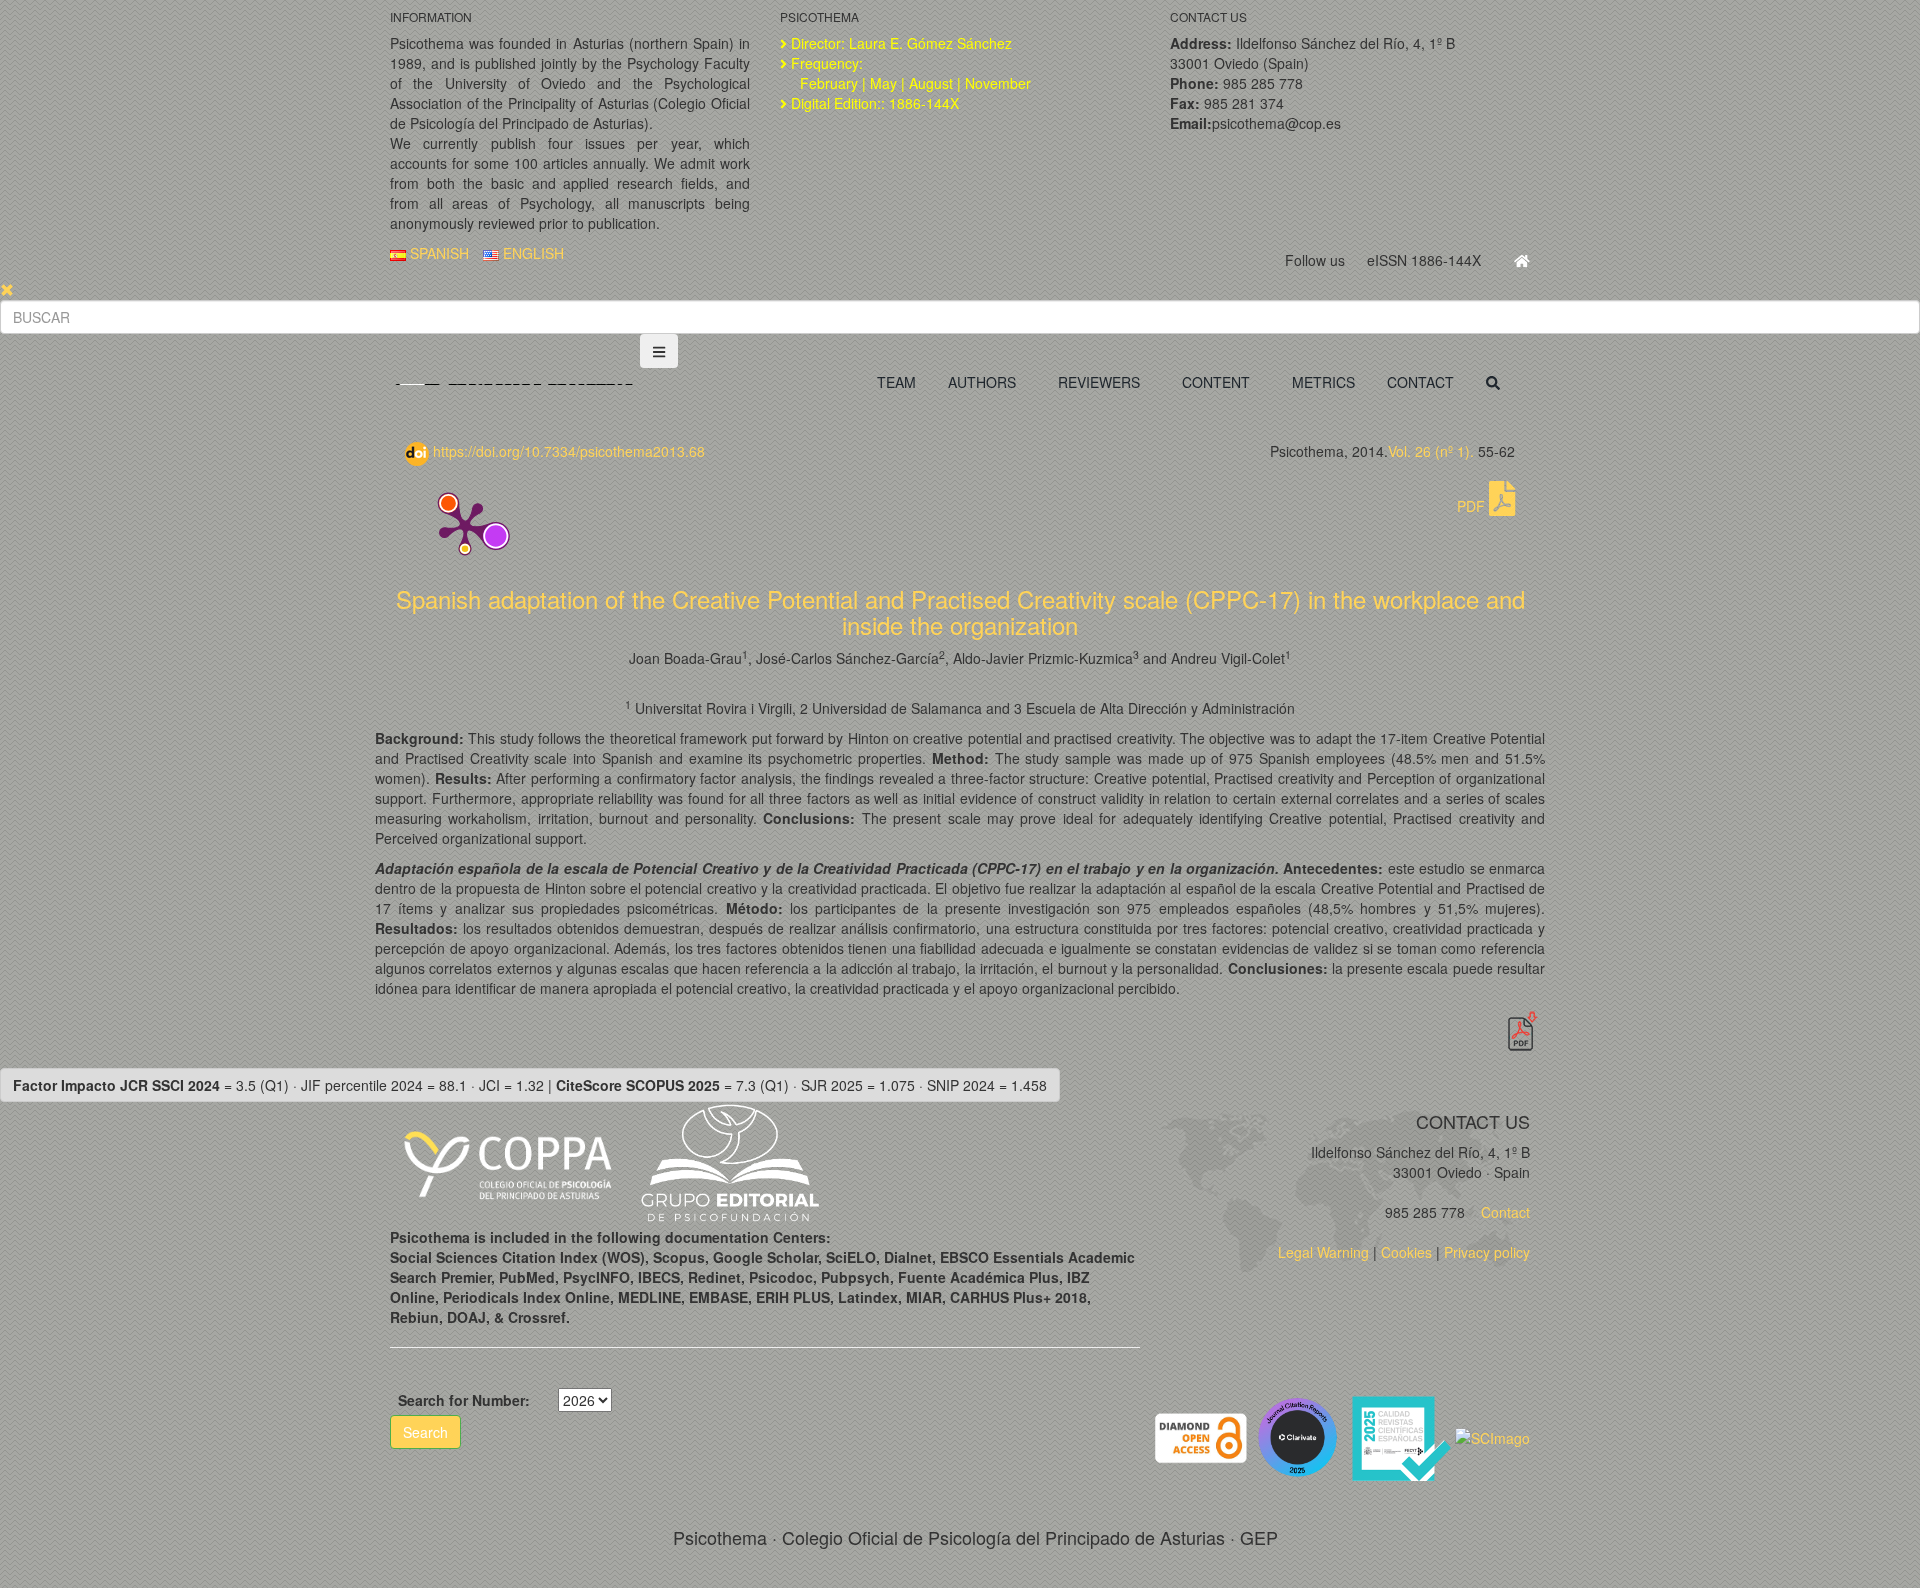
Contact (1503, 1212)
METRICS (1323, 382)
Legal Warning (1323, 1252)
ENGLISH (531, 253)
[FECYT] (1403, 1436)
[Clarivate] (1301, 1436)
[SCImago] (1492, 1436)
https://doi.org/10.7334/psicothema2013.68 (567, 451)
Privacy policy (1487, 1252)
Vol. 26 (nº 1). (1431, 451)
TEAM (896, 382)
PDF (1473, 506)
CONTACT (1420, 382)
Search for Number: (464, 1400)
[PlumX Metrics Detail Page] (465, 526)
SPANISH (437, 253)
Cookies (1406, 1252)
